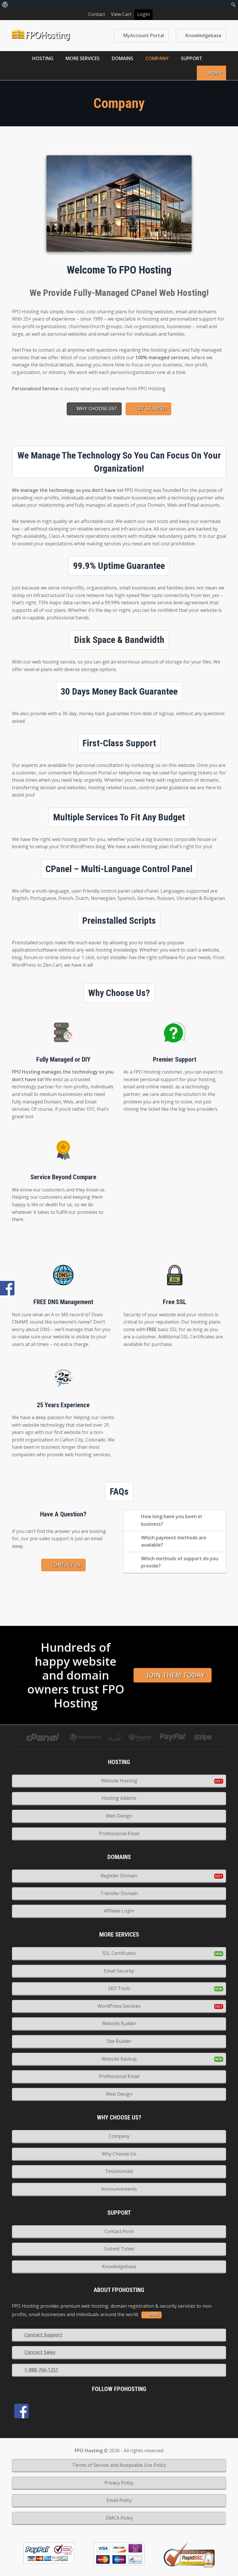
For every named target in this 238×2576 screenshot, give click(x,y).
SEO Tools (119, 1988)
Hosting (43, 58)
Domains (122, 58)
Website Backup (119, 2059)
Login (144, 14)
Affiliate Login (119, 1911)
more (154, 2315)
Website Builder (119, 2023)
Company (157, 58)
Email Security (119, 1971)
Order (214, 73)
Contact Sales (40, 2352)
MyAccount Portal (144, 35)
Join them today (176, 1675)
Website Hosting (119, 1781)
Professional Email (119, 1833)
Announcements (119, 2189)
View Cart (121, 14)
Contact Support (43, 2335)
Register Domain (119, 1876)
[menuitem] (5, 5)
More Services (83, 58)
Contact (97, 14)
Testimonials (119, 2171)
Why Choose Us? (97, 409)
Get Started (151, 409)
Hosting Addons (119, 1798)
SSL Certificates (119, 1953)
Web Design (119, 1816)
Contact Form (119, 2231)
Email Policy (119, 2500)
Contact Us (66, 1565)
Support (192, 58)
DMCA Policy (119, 2518)
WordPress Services (119, 2006)
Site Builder (119, 2041)
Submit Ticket (119, 2249)
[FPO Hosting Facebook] (21, 2411)
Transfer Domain (119, 1893)
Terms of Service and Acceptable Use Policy (119, 2465)
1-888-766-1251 (41, 2370)
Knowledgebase (203, 35)
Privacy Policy (119, 2483)
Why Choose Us (119, 2154)
